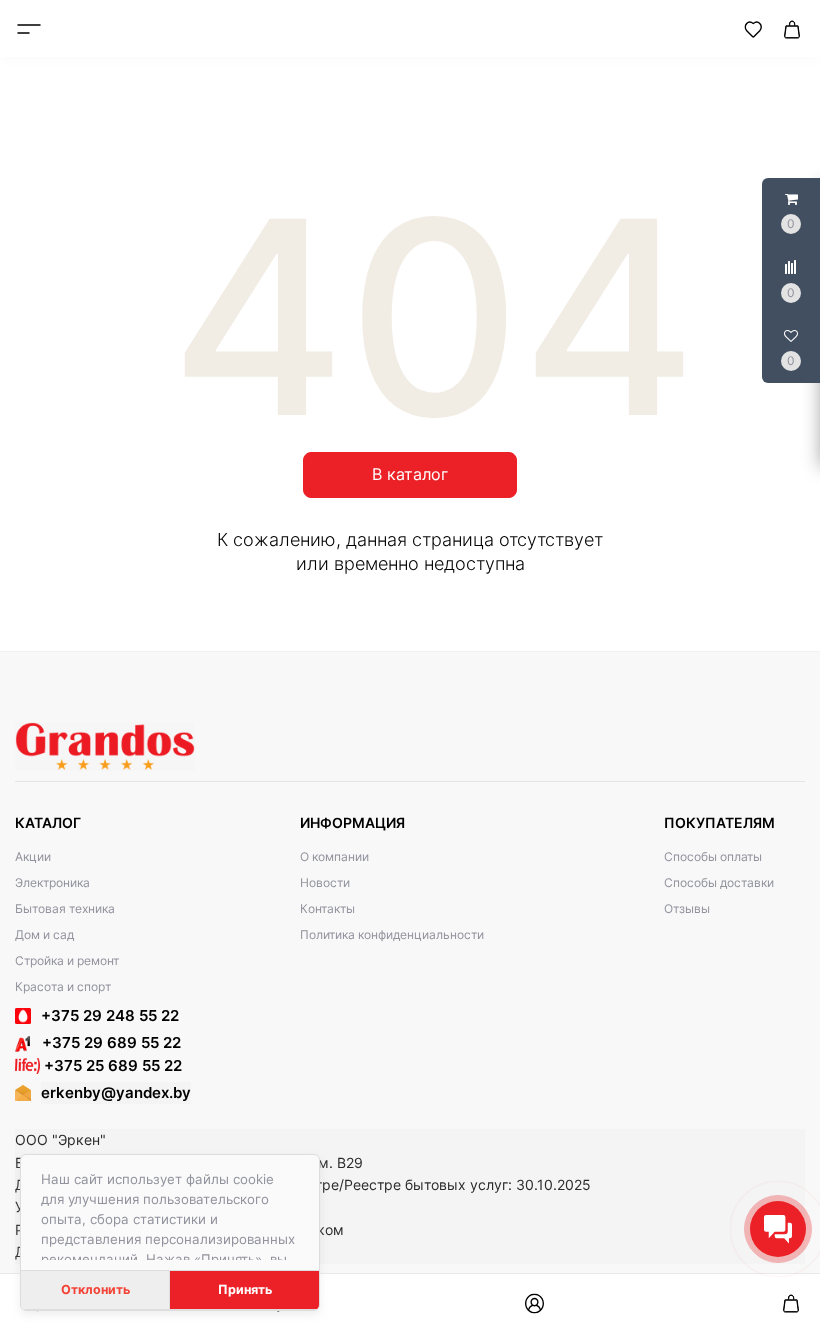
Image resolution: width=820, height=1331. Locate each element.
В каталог (410, 474)
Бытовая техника (65, 908)
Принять (245, 1289)
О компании (334, 856)
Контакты (327, 908)
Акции (33, 856)
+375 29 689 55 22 (105, 1042)
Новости (325, 882)
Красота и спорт (63, 986)
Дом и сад (44, 934)
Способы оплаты (713, 856)
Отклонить (95, 1289)
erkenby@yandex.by (116, 1092)
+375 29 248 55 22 (110, 1015)
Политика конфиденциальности (392, 934)
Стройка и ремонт (67, 960)
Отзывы (687, 908)
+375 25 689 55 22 (111, 1065)
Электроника (52, 882)
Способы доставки (719, 882)
